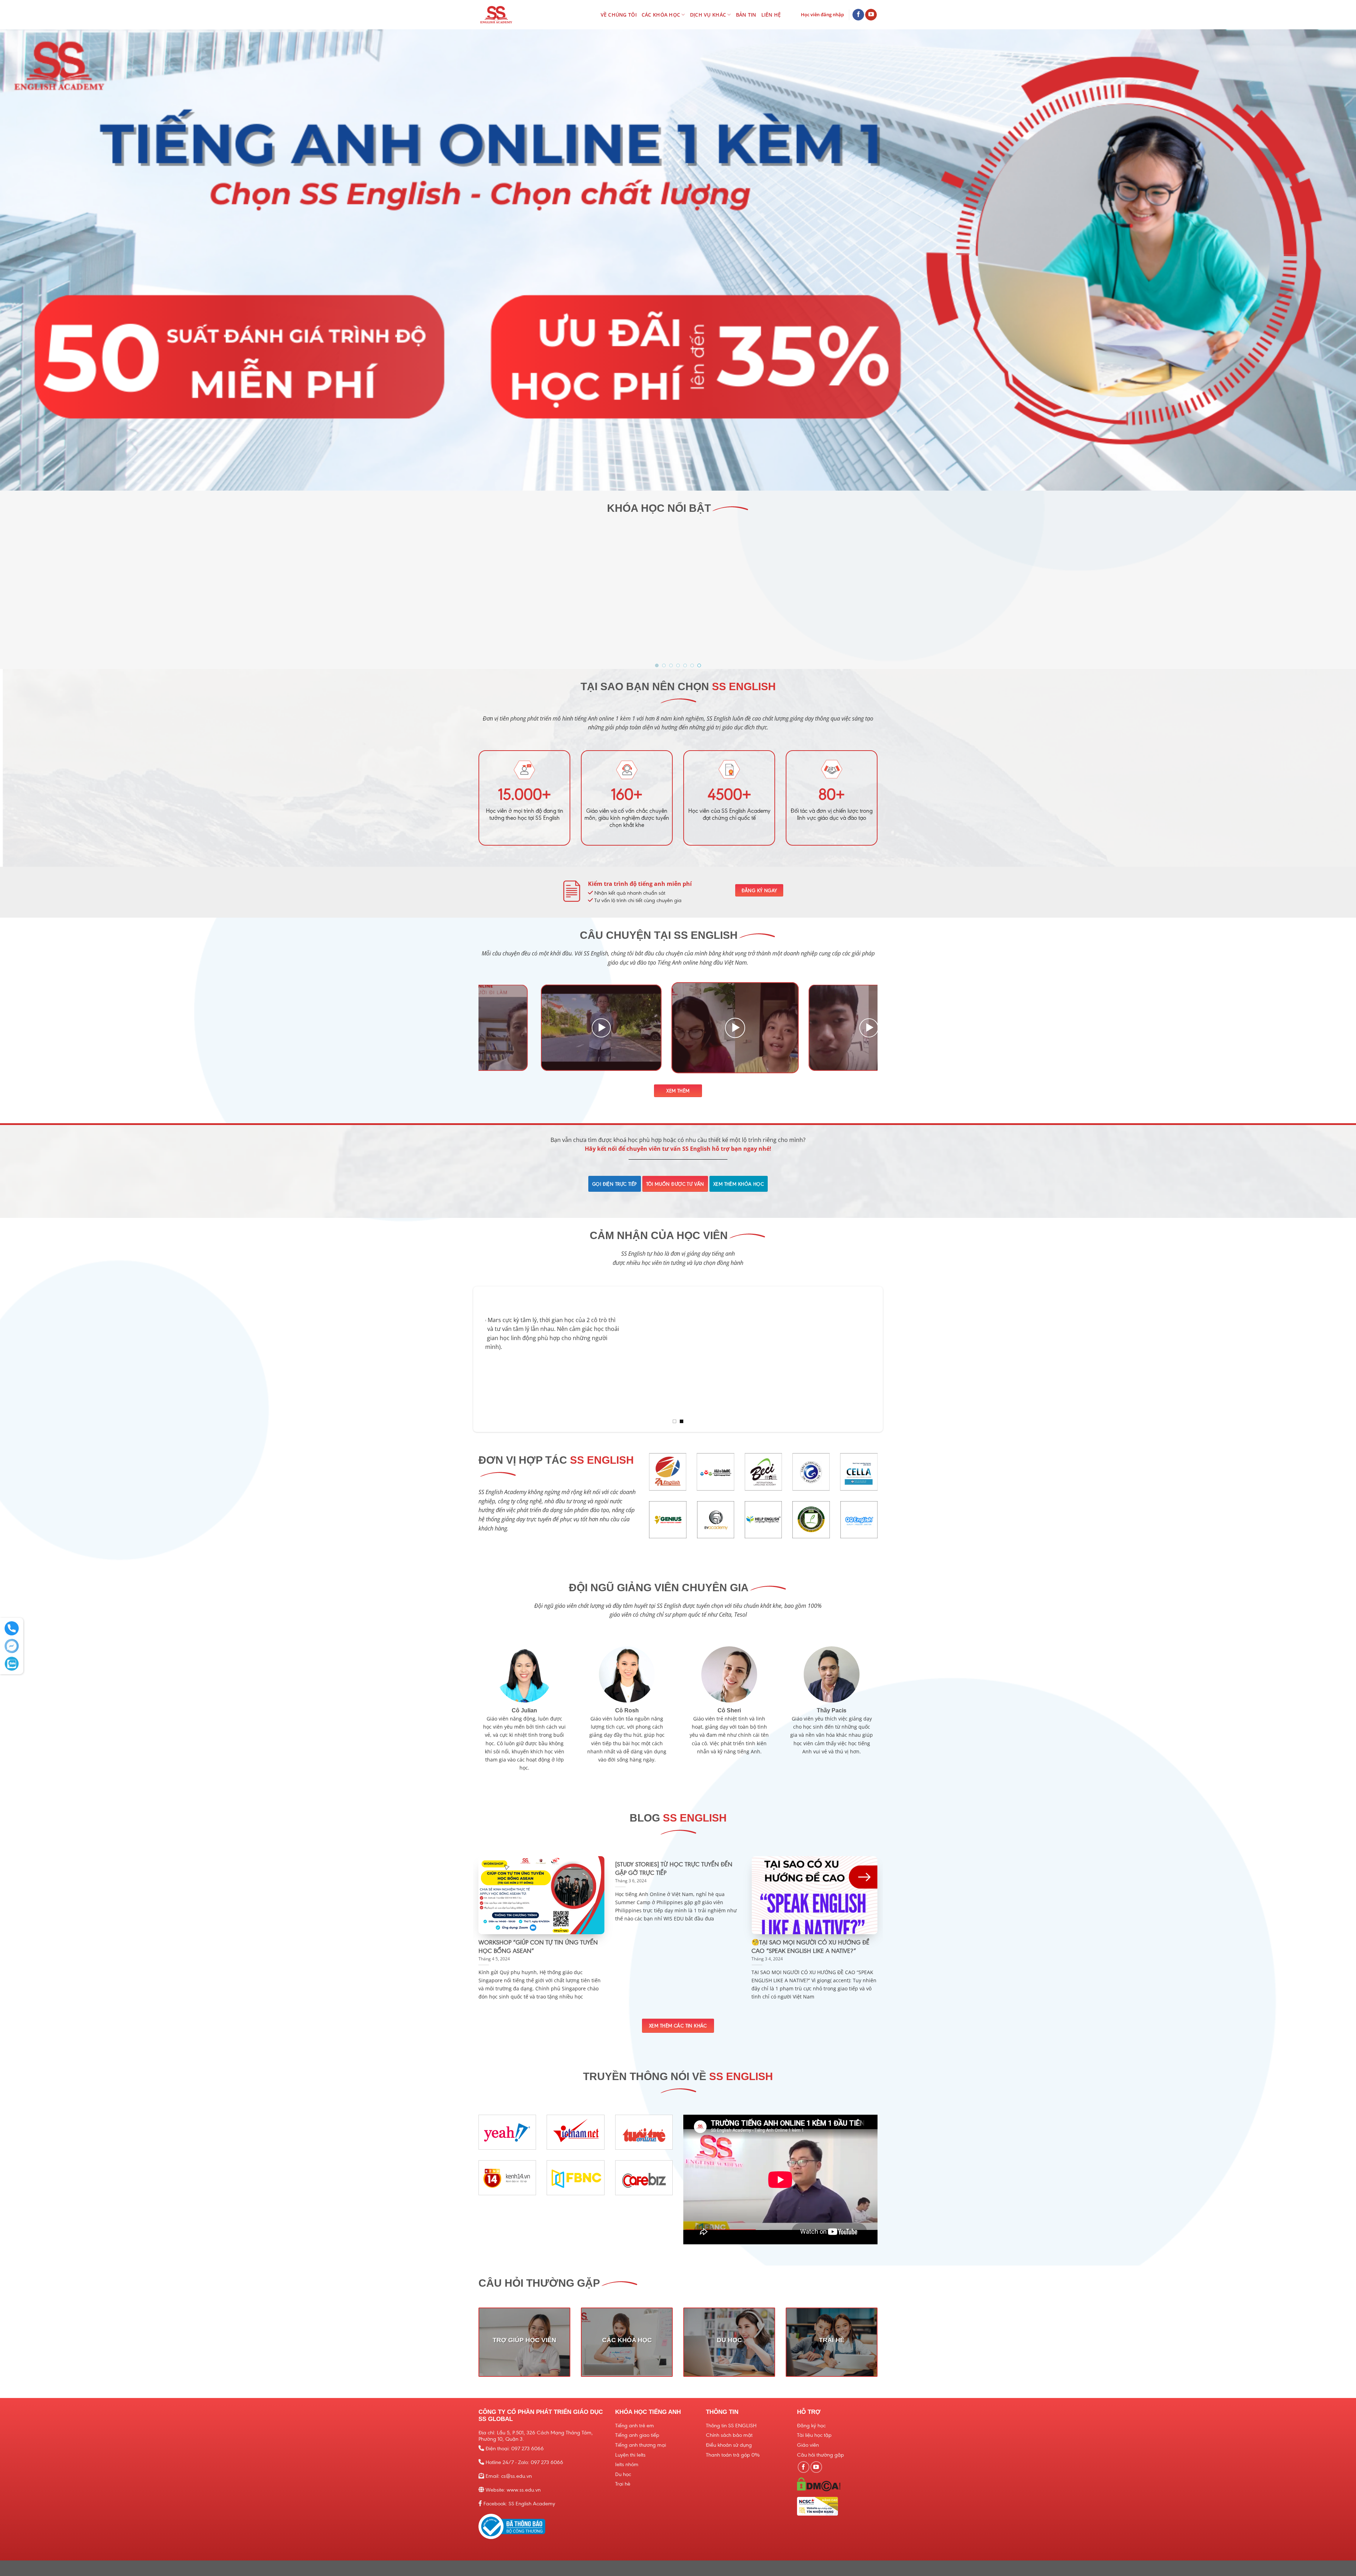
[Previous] (495, 1029)
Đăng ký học (811, 2426)
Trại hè (623, 2484)
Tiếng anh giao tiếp (637, 2435)
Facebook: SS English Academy (519, 2504)
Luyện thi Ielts (630, 2455)
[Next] (861, 1029)
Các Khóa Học (661, 15)
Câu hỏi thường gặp (820, 2455)
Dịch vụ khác (708, 15)
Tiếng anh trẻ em (635, 2426)
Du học (623, 2474)
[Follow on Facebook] (858, 15)
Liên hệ (771, 15)
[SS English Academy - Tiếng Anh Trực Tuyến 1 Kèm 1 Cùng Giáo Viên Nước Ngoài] (510, 15)
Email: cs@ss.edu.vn (509, 2476)
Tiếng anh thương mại (641, 2445)
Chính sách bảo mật (729, 2435)
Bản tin (746, 15)
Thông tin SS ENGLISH (731, 2426)
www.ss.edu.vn (524, 2490)
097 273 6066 (528, 2448)
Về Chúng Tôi (619, 15)
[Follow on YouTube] (871, 15)
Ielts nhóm (627, 2464)
